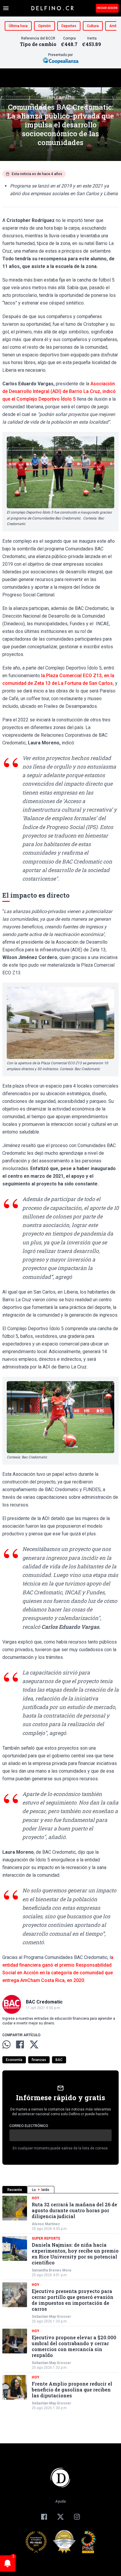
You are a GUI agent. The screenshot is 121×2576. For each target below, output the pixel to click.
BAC (59, 2060)
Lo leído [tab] (41, 2190)
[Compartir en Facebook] (20, 2044)
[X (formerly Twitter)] (60, 2517)
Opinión (44, 26)
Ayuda (60, 2501)
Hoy (36, 2198)
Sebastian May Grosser (51, 2317)
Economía (14, 2060)
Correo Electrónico (29, 2126)
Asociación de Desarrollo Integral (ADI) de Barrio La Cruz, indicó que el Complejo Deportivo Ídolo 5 (59, 391)
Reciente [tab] (15, 2190)
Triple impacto (61, 98)
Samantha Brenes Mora (51, 2270)
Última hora (18, 26)
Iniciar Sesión (107, 8)
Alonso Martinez (46, 2224)
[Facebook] (44, 2517)
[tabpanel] (60, 2303)
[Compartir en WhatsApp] (6, 2044)
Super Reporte (46, 2238)
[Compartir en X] (34, 2044)
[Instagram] (77, 2517)
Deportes (69, 26)
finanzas (39, 2060)
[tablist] (60, 2190)
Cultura (93, 26)
